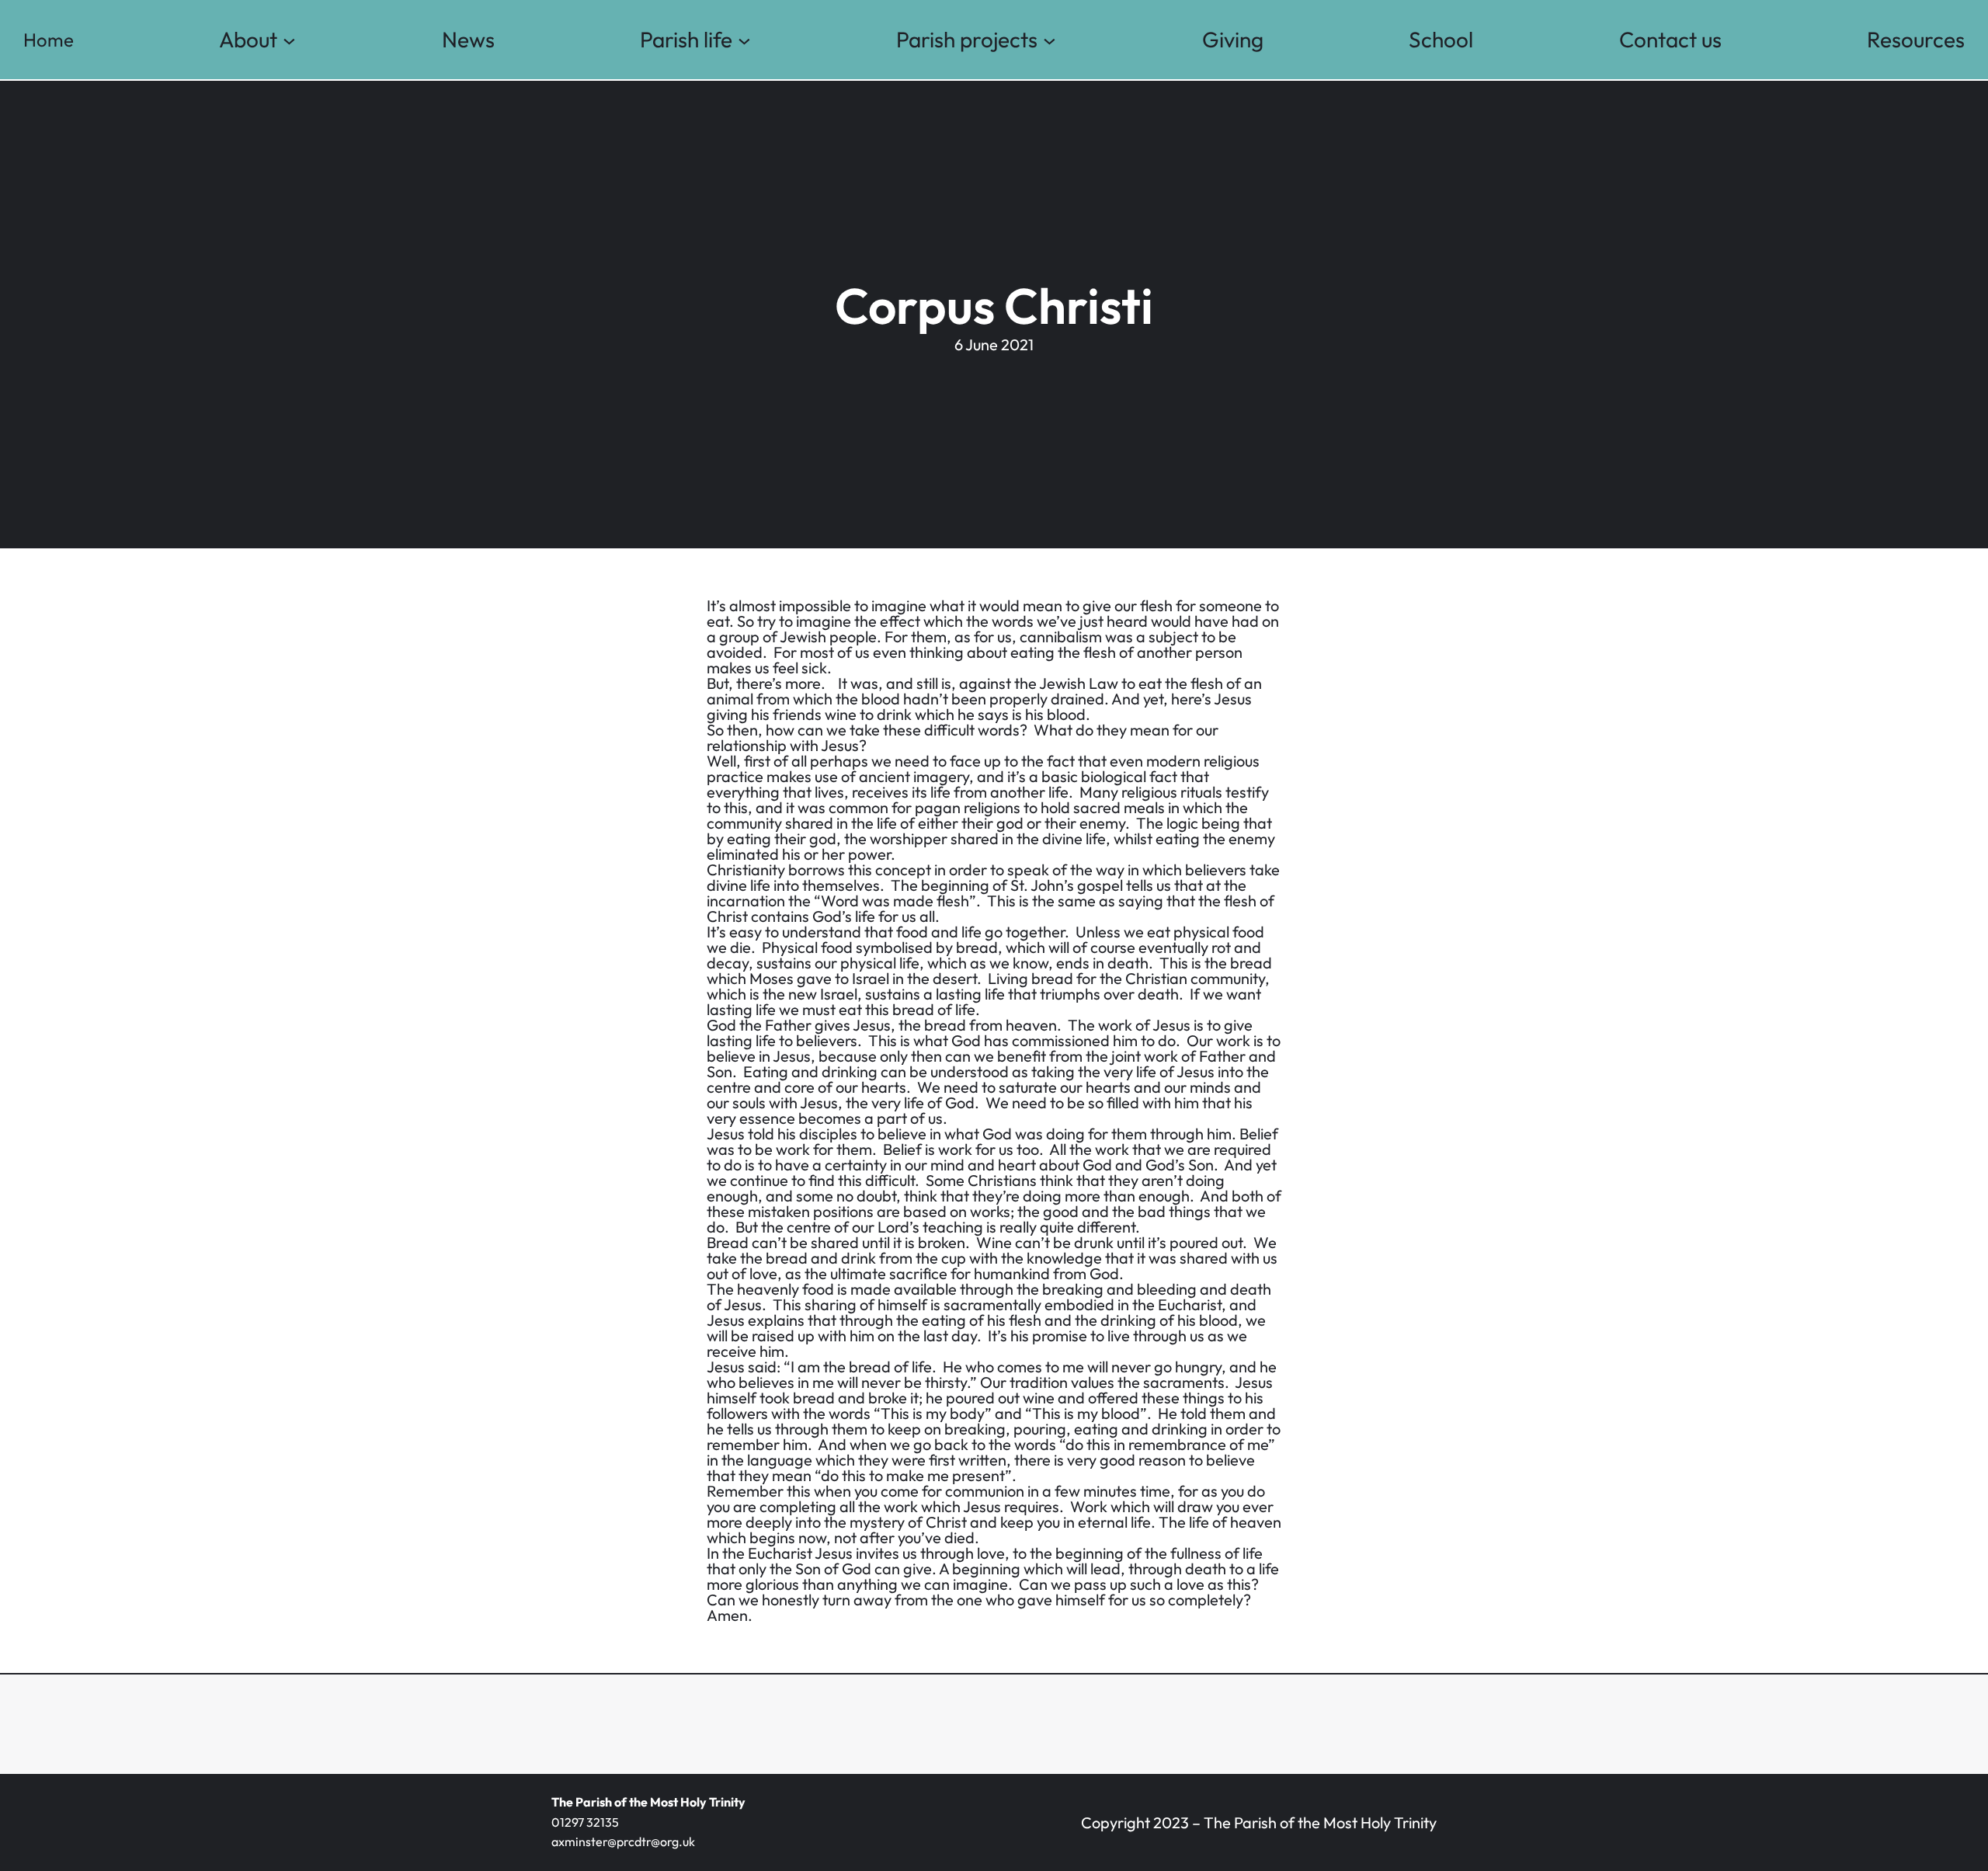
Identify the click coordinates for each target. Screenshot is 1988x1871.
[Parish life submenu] (744, 40)
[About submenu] (289, 40)
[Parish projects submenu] (1050, 40)
